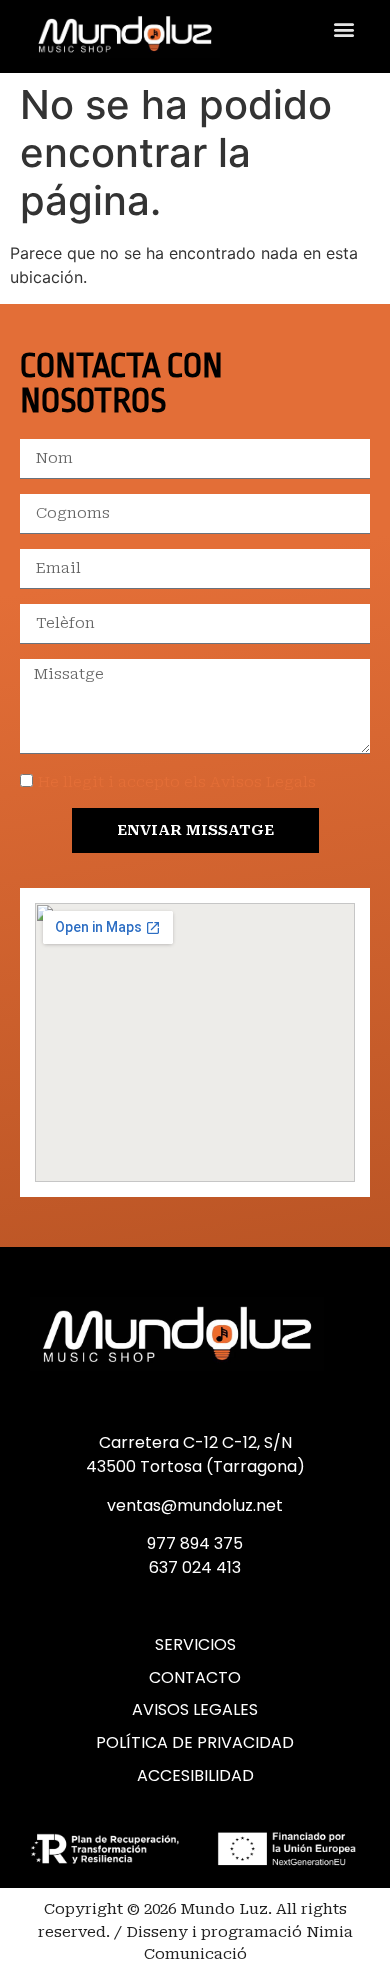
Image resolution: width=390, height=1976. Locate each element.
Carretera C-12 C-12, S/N (195, 1442)
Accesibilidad (195, 1776)
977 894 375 (195, 1543)
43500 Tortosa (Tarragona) (195, 1466)
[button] (343, 29)
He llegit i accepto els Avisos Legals (177, 782)
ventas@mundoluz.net (195, 1505)
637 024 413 (195, 1567)
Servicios (195, 1645)
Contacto (195, 1678)
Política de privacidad (195, 1743)
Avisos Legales (195, 1710)
